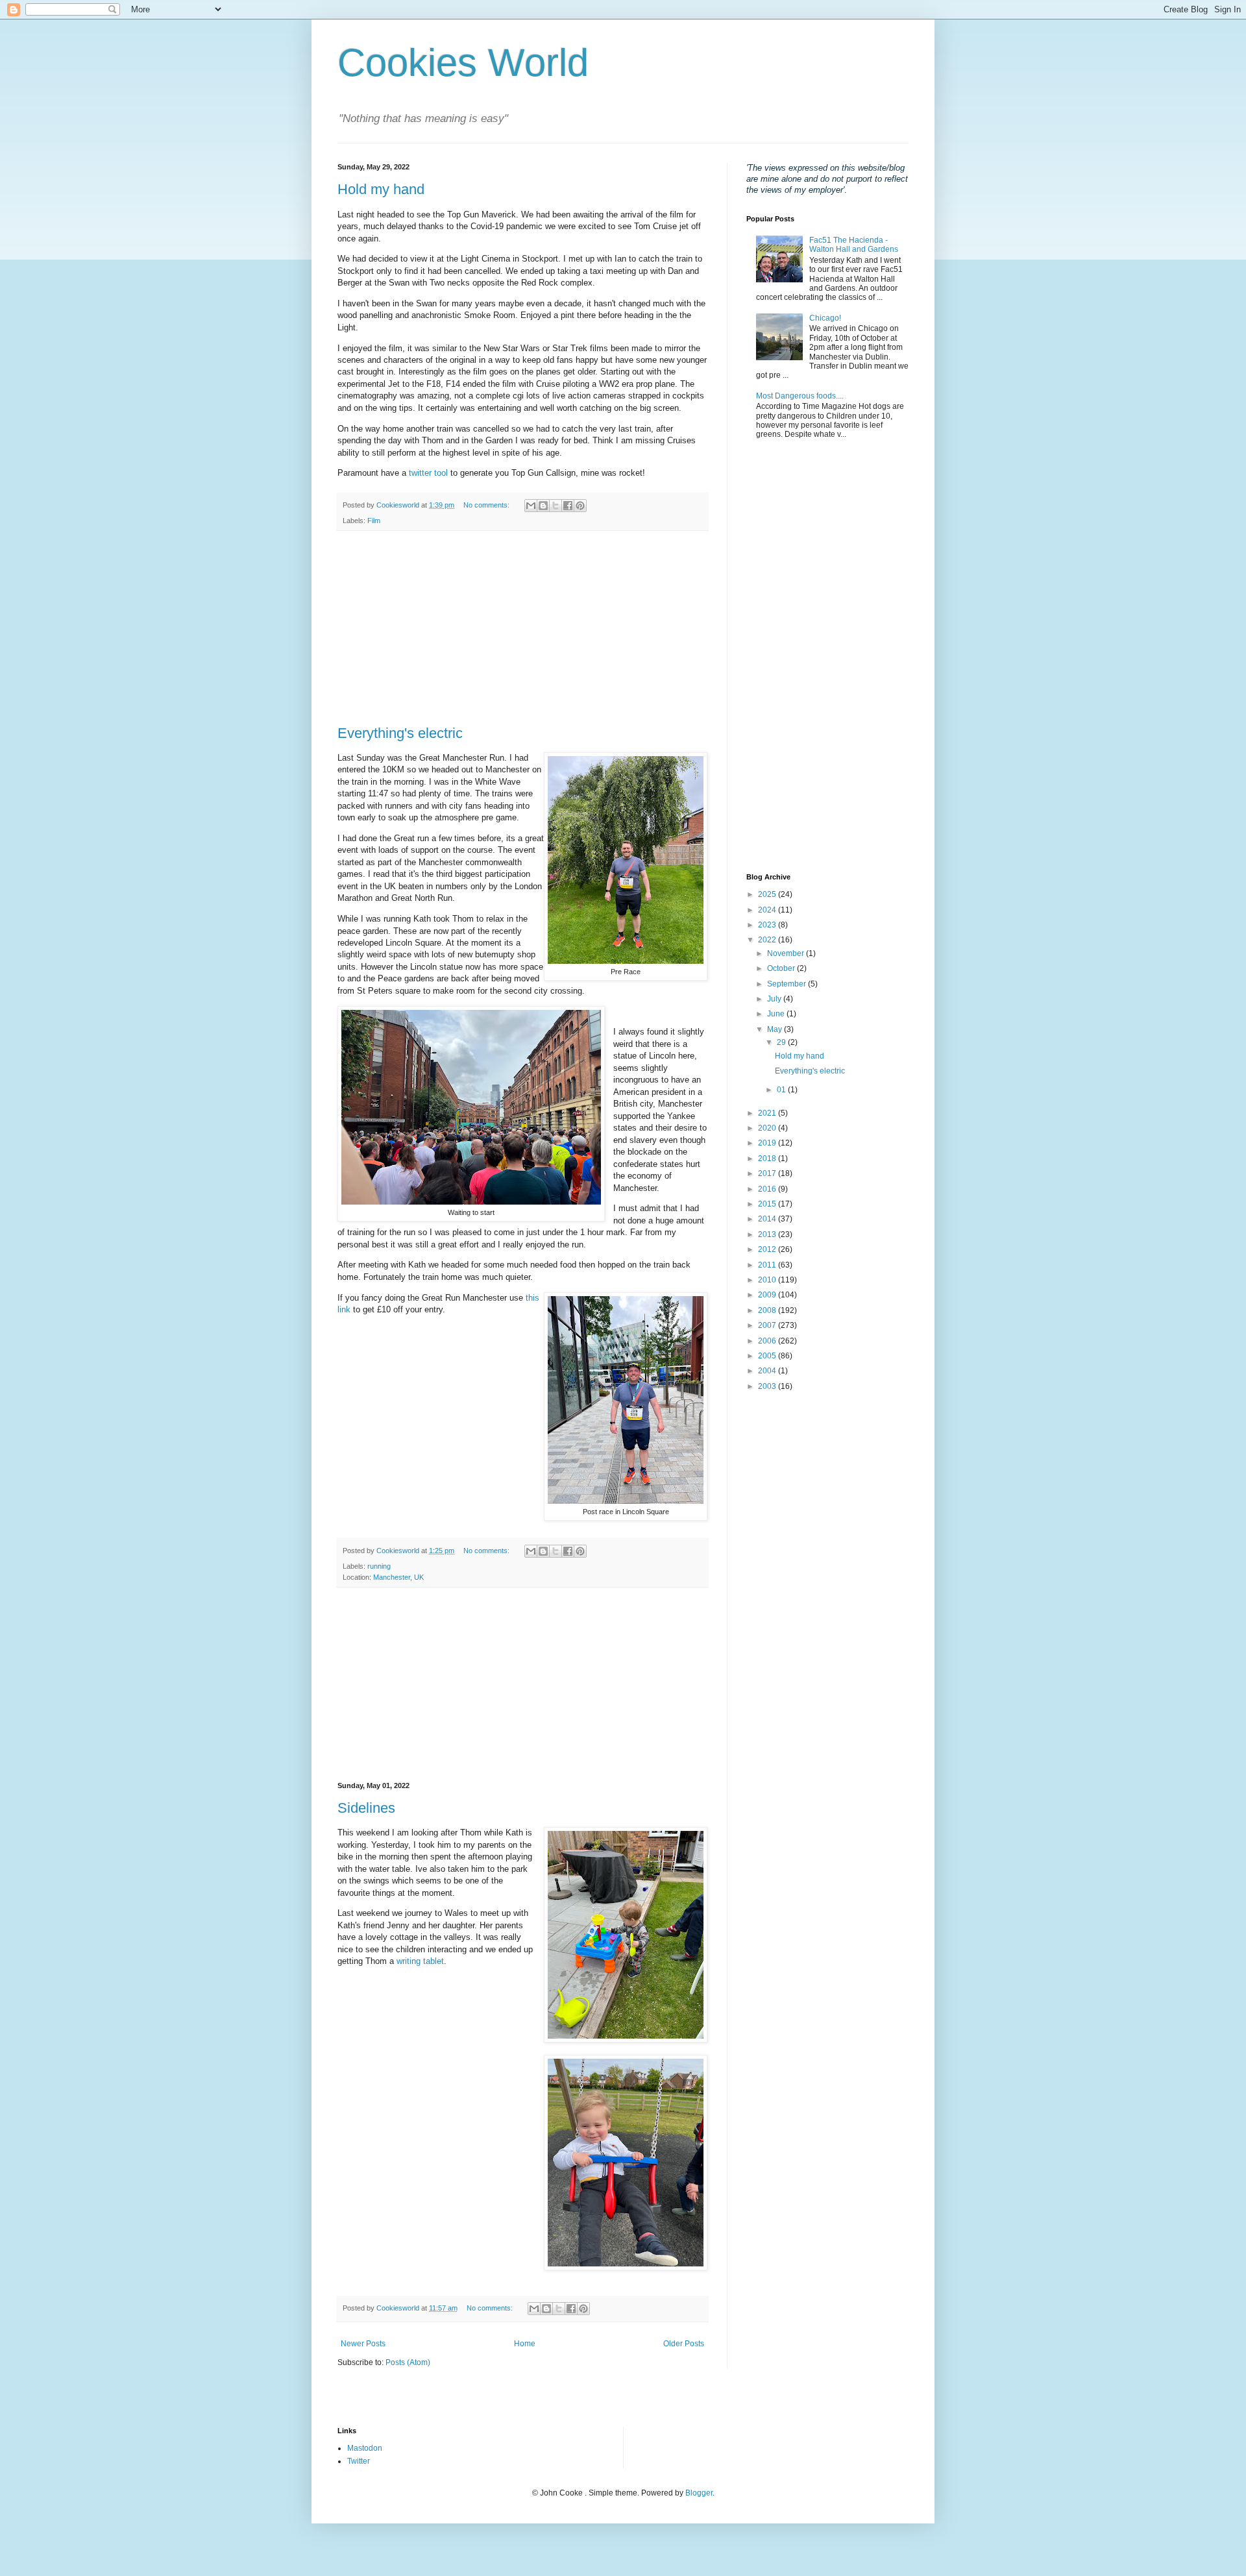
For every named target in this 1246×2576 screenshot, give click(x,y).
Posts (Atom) (408, 2362)
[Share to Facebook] (568, 506)
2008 (768, 1310)
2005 (768, 1356)
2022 (768, 940)
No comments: (487, 505)
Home (525, 2344)
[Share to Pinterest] (580, 506)
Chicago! (825, 318)
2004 (768, 1371)
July (775, 999)
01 (782, 1090)
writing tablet (420, 1961)
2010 (768, 1280)
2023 (768, 925)
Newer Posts (363, 2344)
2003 (768, 1386)
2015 (768, 1204)
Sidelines (366, 1808)
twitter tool (428, 473)
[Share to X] (556, 506)
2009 (768, 1295)
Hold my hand (381, 189)
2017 (768, 1173)
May (776, 1029)
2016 (768, 1189)
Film (374, 521)
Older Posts (684, 2344)
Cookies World (463, 63)
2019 (768, 1143)
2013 (768, 1234)
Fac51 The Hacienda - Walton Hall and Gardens (854, 245)
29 (782, 1042)
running (379, 1566)
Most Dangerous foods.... (800, 396)
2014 (768, 1219)
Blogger (699, 2493)
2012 (768, 1249)
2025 (768, 894)
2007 (768, 1325)
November (787, 953)
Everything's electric (400, 733)
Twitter (359, 2461)
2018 (768, 1159)
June (777, 1014)
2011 (768, 1265)
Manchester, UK (398, 1577)
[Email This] (531, 506)
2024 (768, 910)
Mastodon (365, 2448)
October (782, 968)
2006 (768, 1341)
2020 (768, 1128)
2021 (768, 1113)
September (788, 984)
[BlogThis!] (543, 506)
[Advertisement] (522, 628)
